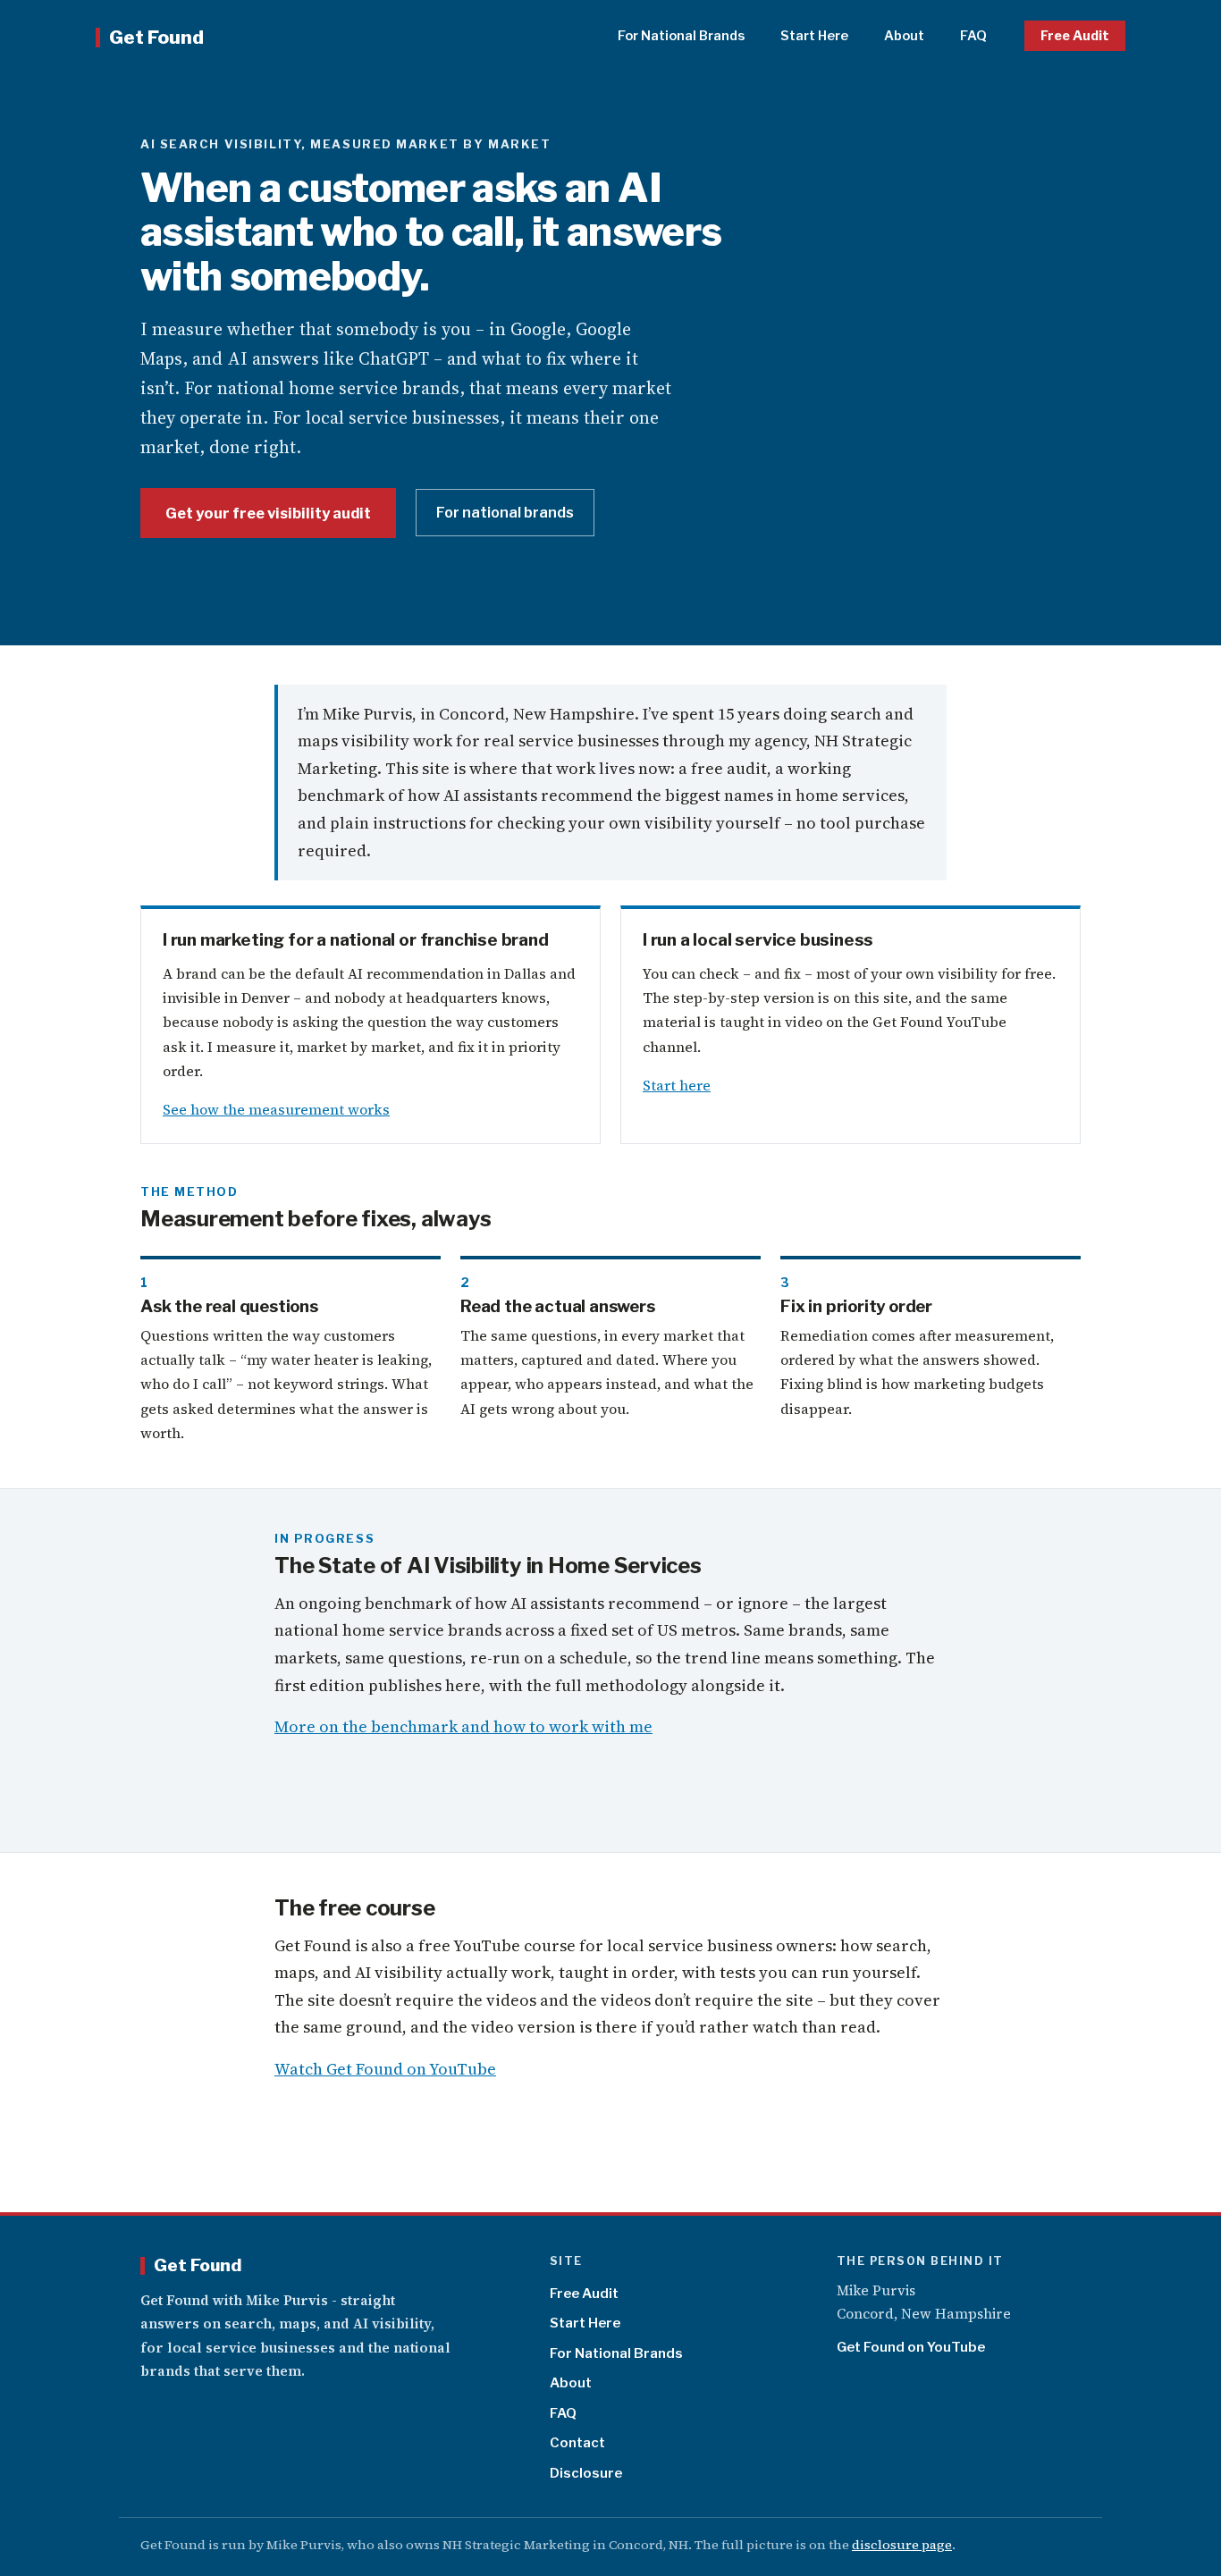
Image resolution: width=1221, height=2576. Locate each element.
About (904, 36)
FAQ (973, 36)
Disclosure (586, 2473)
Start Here (814, 36)
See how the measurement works (276, 1109)
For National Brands (681, 36)
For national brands (505, 513)
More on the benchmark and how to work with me (463, 1726)
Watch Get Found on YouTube (385, 2069)
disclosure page (902, 2545)
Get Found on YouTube (911, 2347)
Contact (577, 2443)
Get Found (156, 37)
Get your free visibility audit (268, 513)
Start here (677, 1085)
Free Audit (1075, 36)
